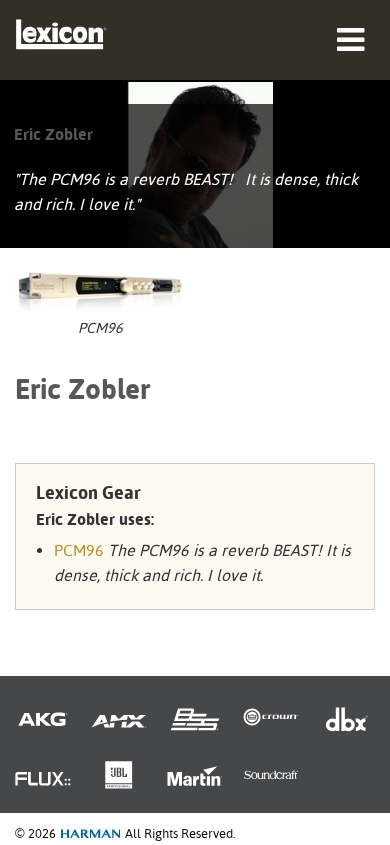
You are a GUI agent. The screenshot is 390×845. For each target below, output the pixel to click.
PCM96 (79, 550)
